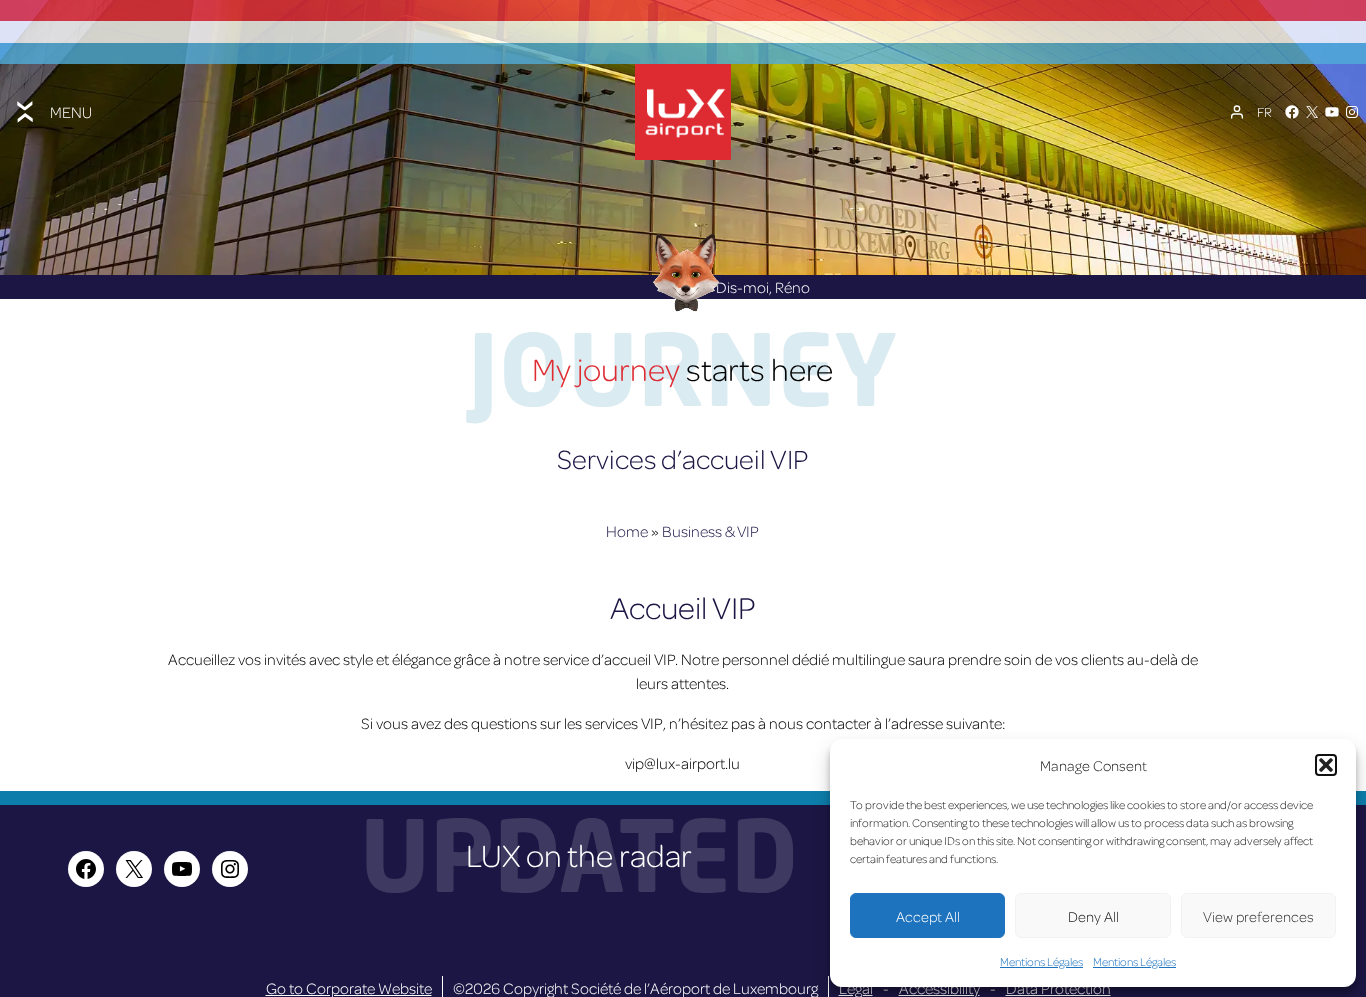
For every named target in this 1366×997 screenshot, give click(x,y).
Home (627, 531)
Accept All (928, 916)
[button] (1326, 765)
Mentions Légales (1041, 961)
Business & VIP (710, 531)
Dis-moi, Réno (763, 287)
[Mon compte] (1237, 112)
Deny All (1093, 916)
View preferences (1258, 916)
